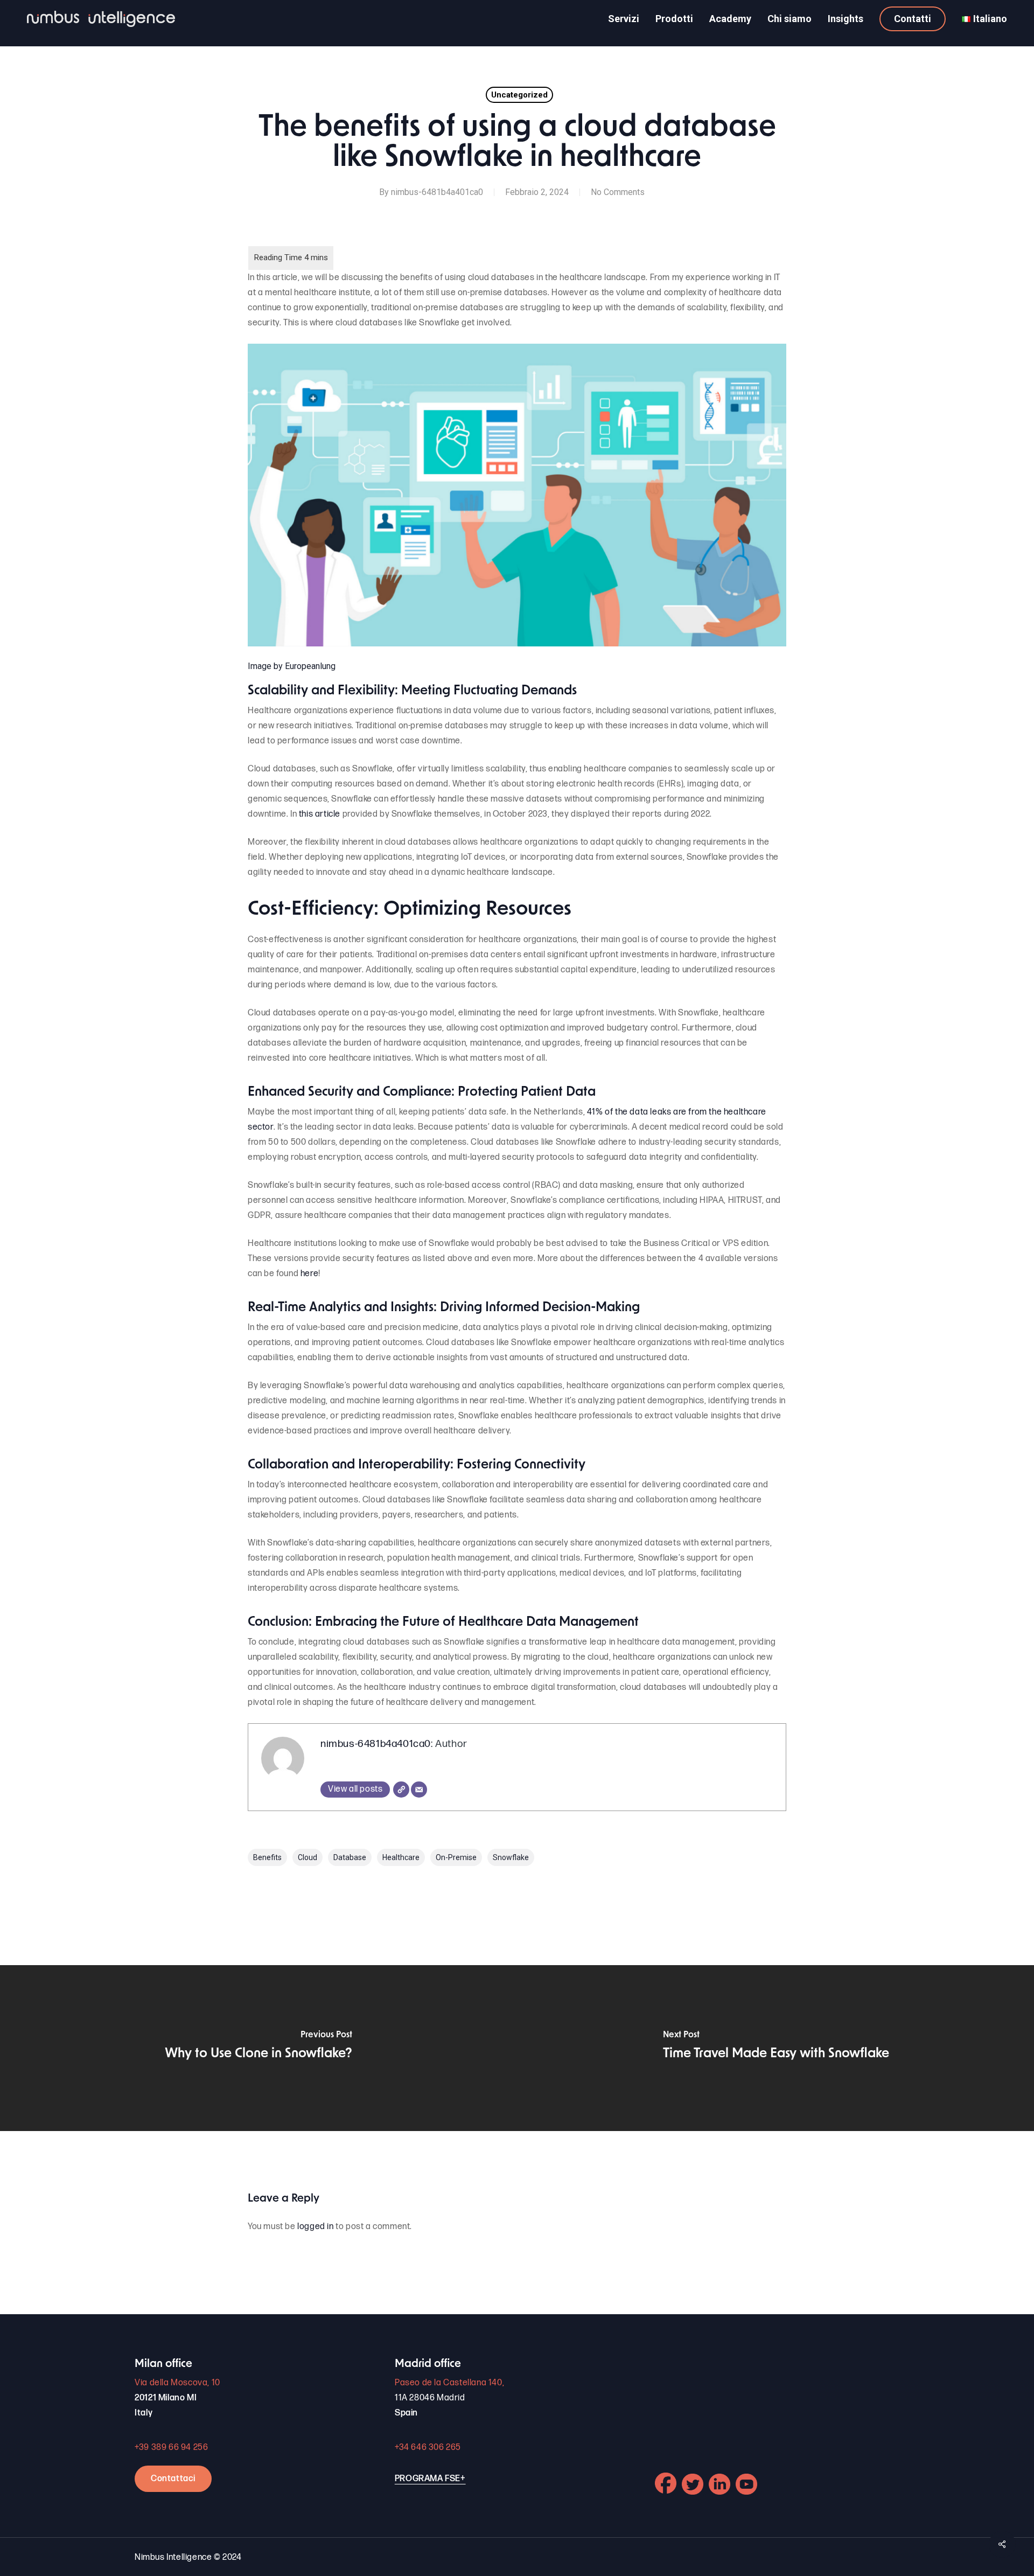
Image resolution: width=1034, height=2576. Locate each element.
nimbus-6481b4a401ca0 (437, 192)
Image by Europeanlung (292, 666)
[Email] (419, 1790)
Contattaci (173, 2479)
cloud (308, 1857)
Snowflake (511, 1857)
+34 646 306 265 (428, 2448)
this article (320, 814)
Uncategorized (519, 95)
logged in (315, 2227)
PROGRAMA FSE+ (430, 2479)
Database (350, 1857)
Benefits (267, 1857)
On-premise (456, 1857)
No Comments (618, 192)
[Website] (401, 1790)
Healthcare (401, 1857)
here (309, 1274)
